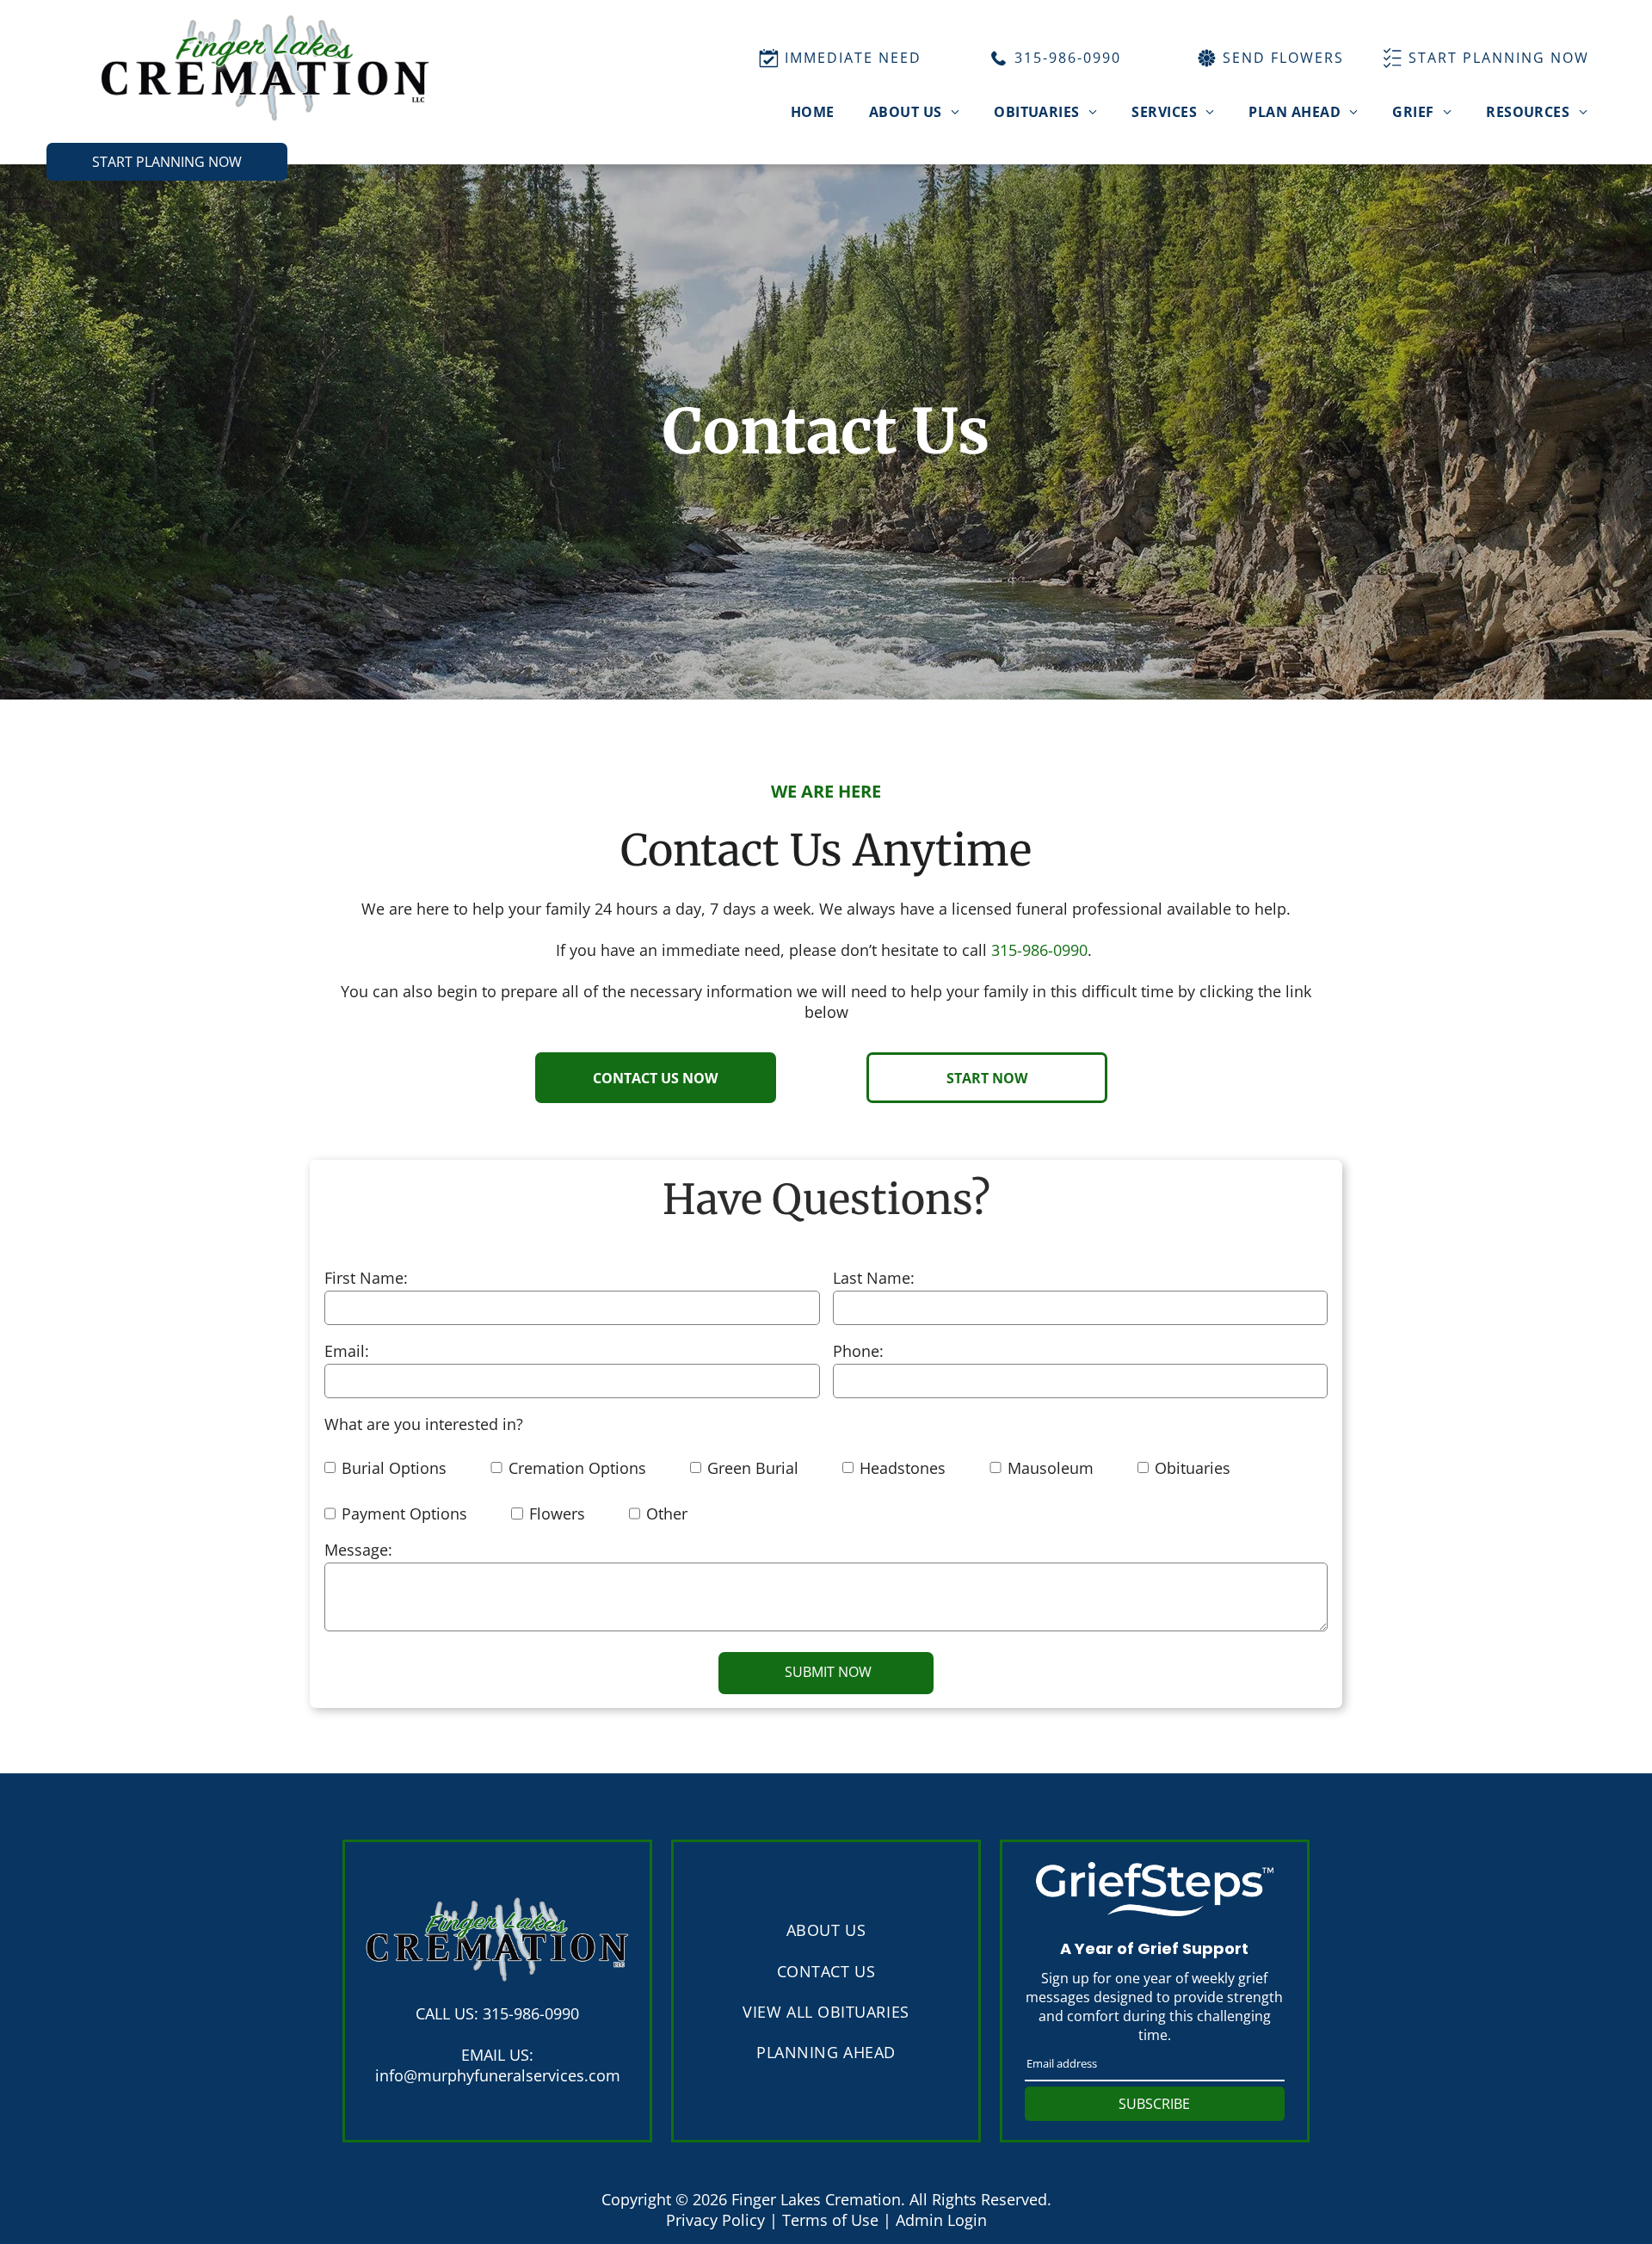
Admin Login (941, 2220)
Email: (347, 1351)
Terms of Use (830, 2220)
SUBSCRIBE (1154, 2104)
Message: (358, 1550)
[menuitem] (813, 112)
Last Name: (874, 1278)
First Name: (366, 1278)
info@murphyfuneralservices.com (498, 2075)
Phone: (858, 1351)
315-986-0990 (1039, 950)
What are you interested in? (424, 1424)
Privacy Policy (715, 2220)
